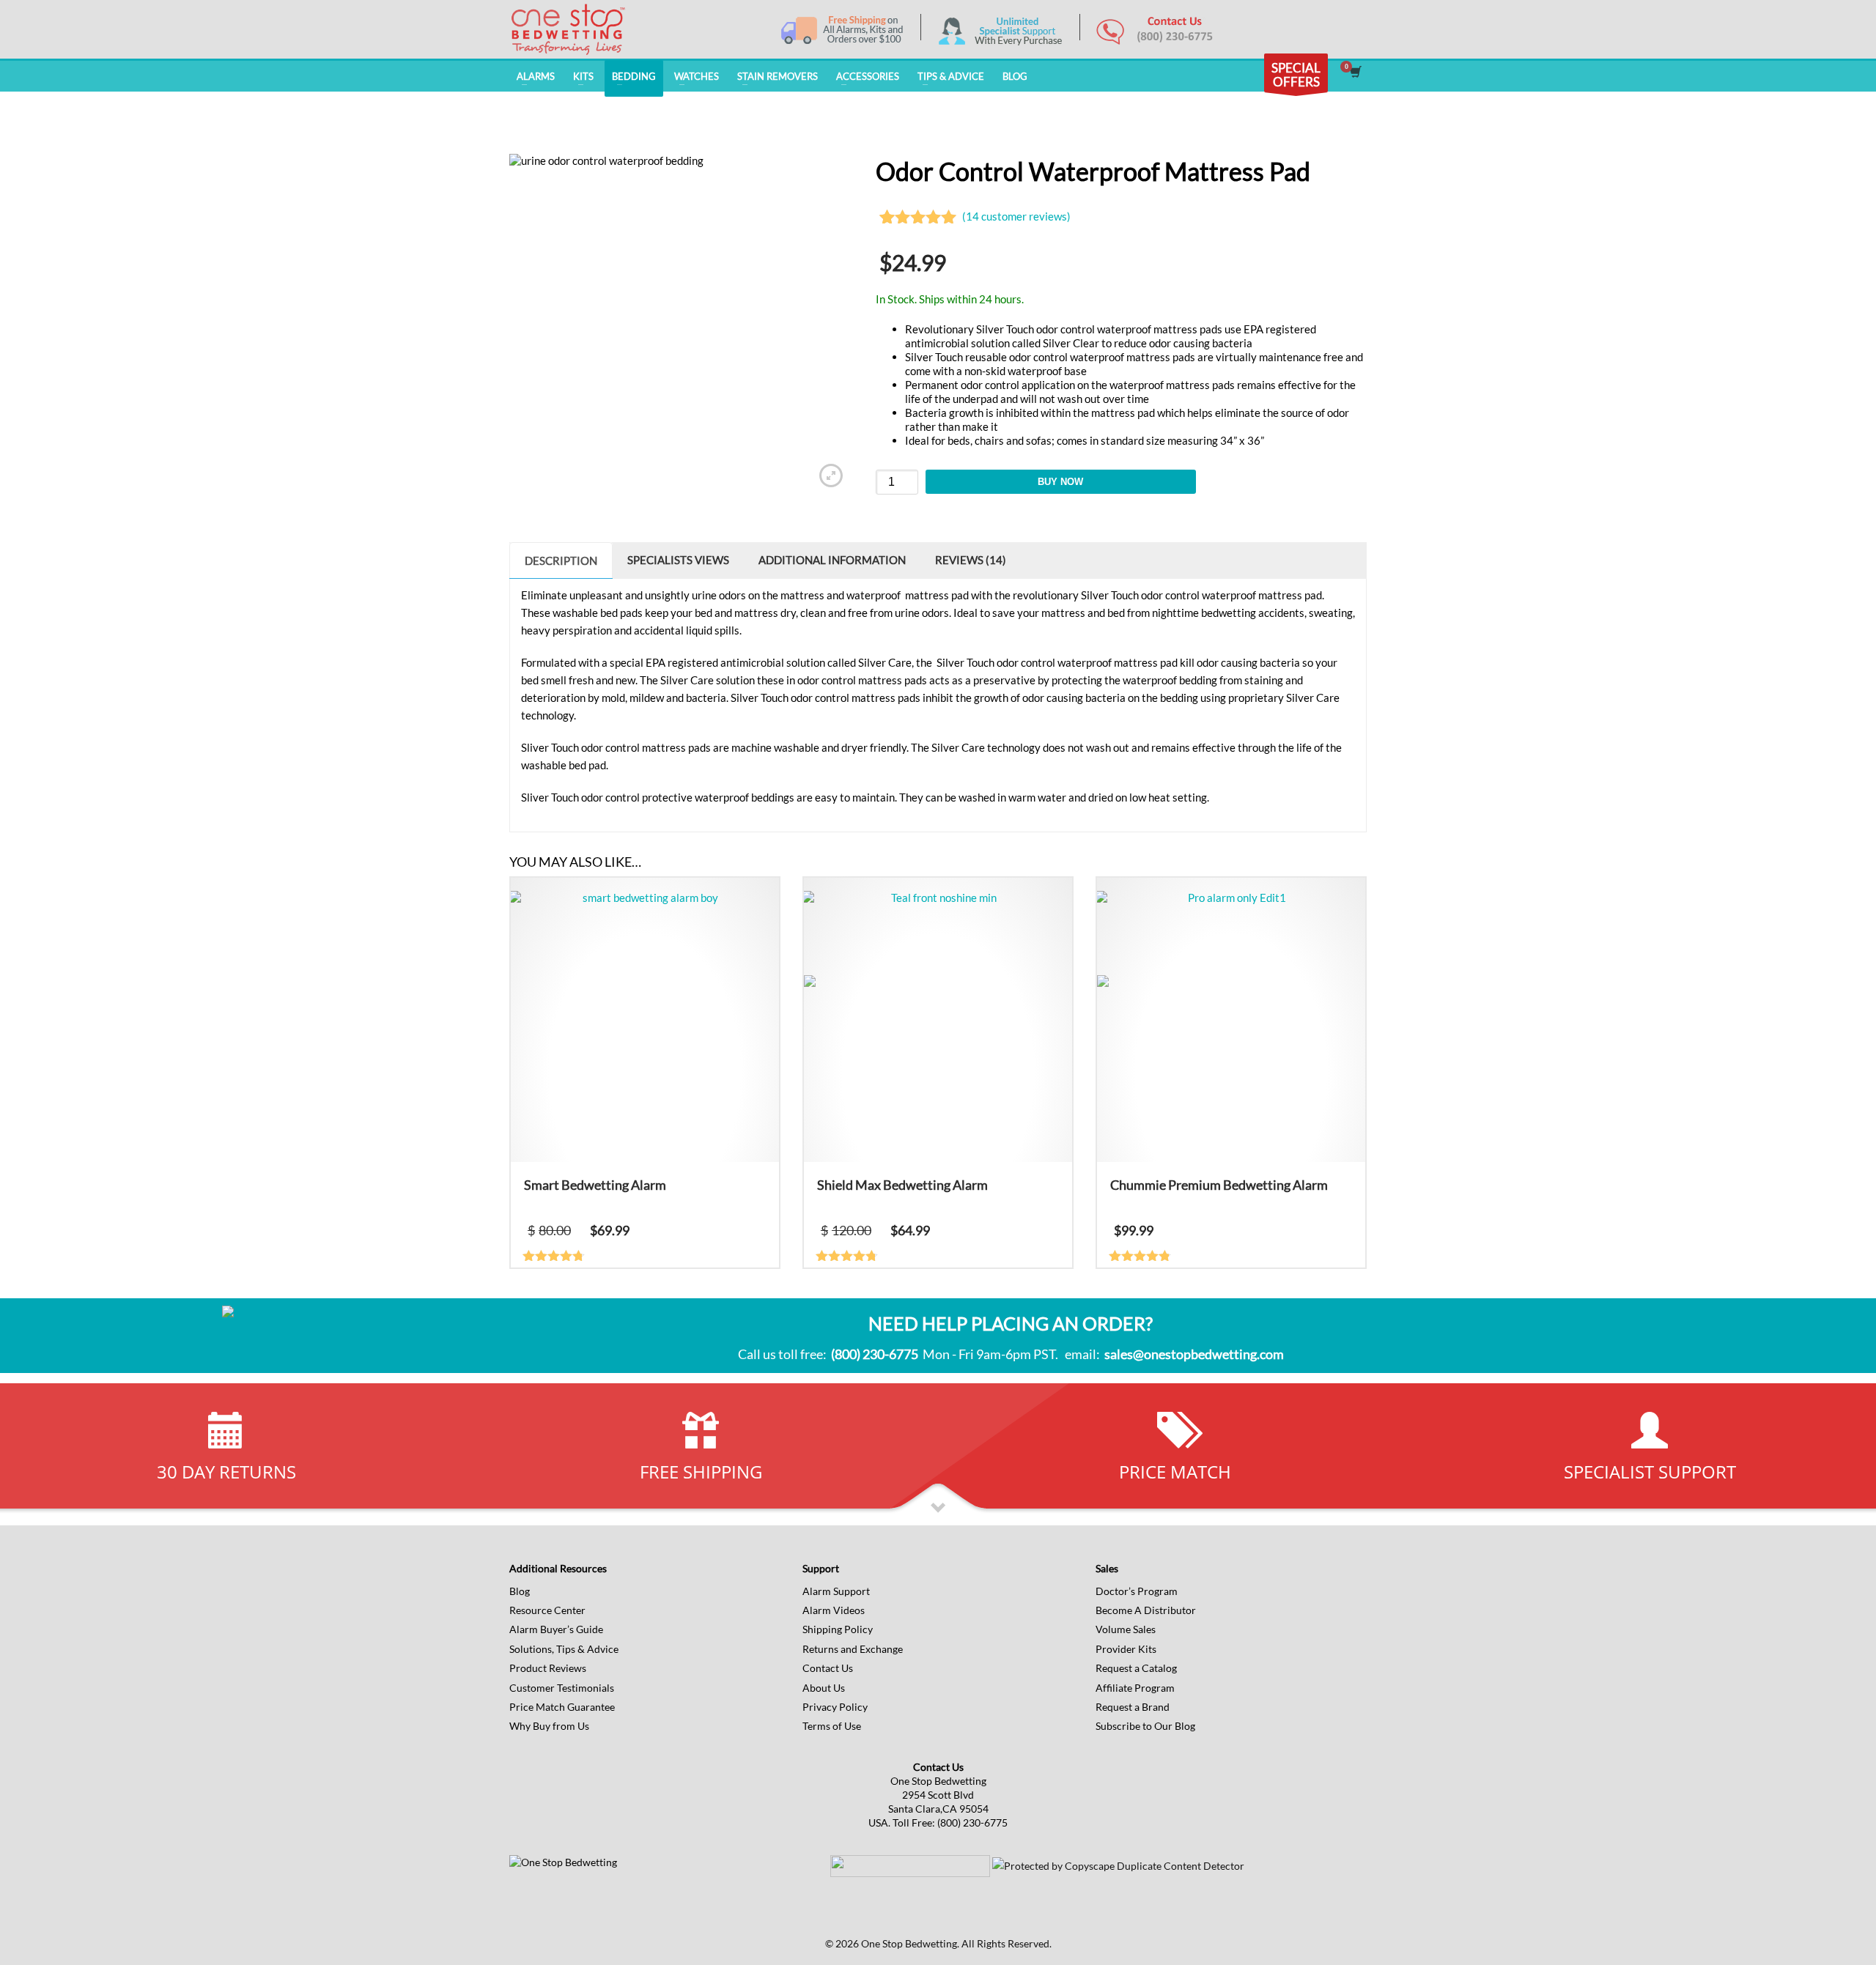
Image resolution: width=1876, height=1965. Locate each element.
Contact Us (828, 1668)
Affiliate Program (1135, 1688)
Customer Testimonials (562, 1688)
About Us (824, 1688)
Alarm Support (836, 1591)
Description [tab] (561, 560)
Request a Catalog (1136, 1668)
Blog (520, 1591)
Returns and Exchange (853, 1649)
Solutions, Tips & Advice (564, 1649)
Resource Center (547, 1610)
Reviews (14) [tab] (971, 560)
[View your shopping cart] (1355, 73)
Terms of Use (832, 1726)
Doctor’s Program (1137, 1591)
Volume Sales (1126, 1629)
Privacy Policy (835, 1707)
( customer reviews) (1016, 216)
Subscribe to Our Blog (1145, 1726)
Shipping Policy (838, 1629)
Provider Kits (1126, 1649)
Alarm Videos (834, 1610)
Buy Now (1060, 482)
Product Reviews (548, 1668)
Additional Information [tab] (832, 560)
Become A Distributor (1146, 1610)
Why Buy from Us (549, 1726)
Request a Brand (1133, 1707)
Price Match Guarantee (562, 1707)
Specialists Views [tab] (678, 560)
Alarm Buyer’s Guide (556, 1629)
